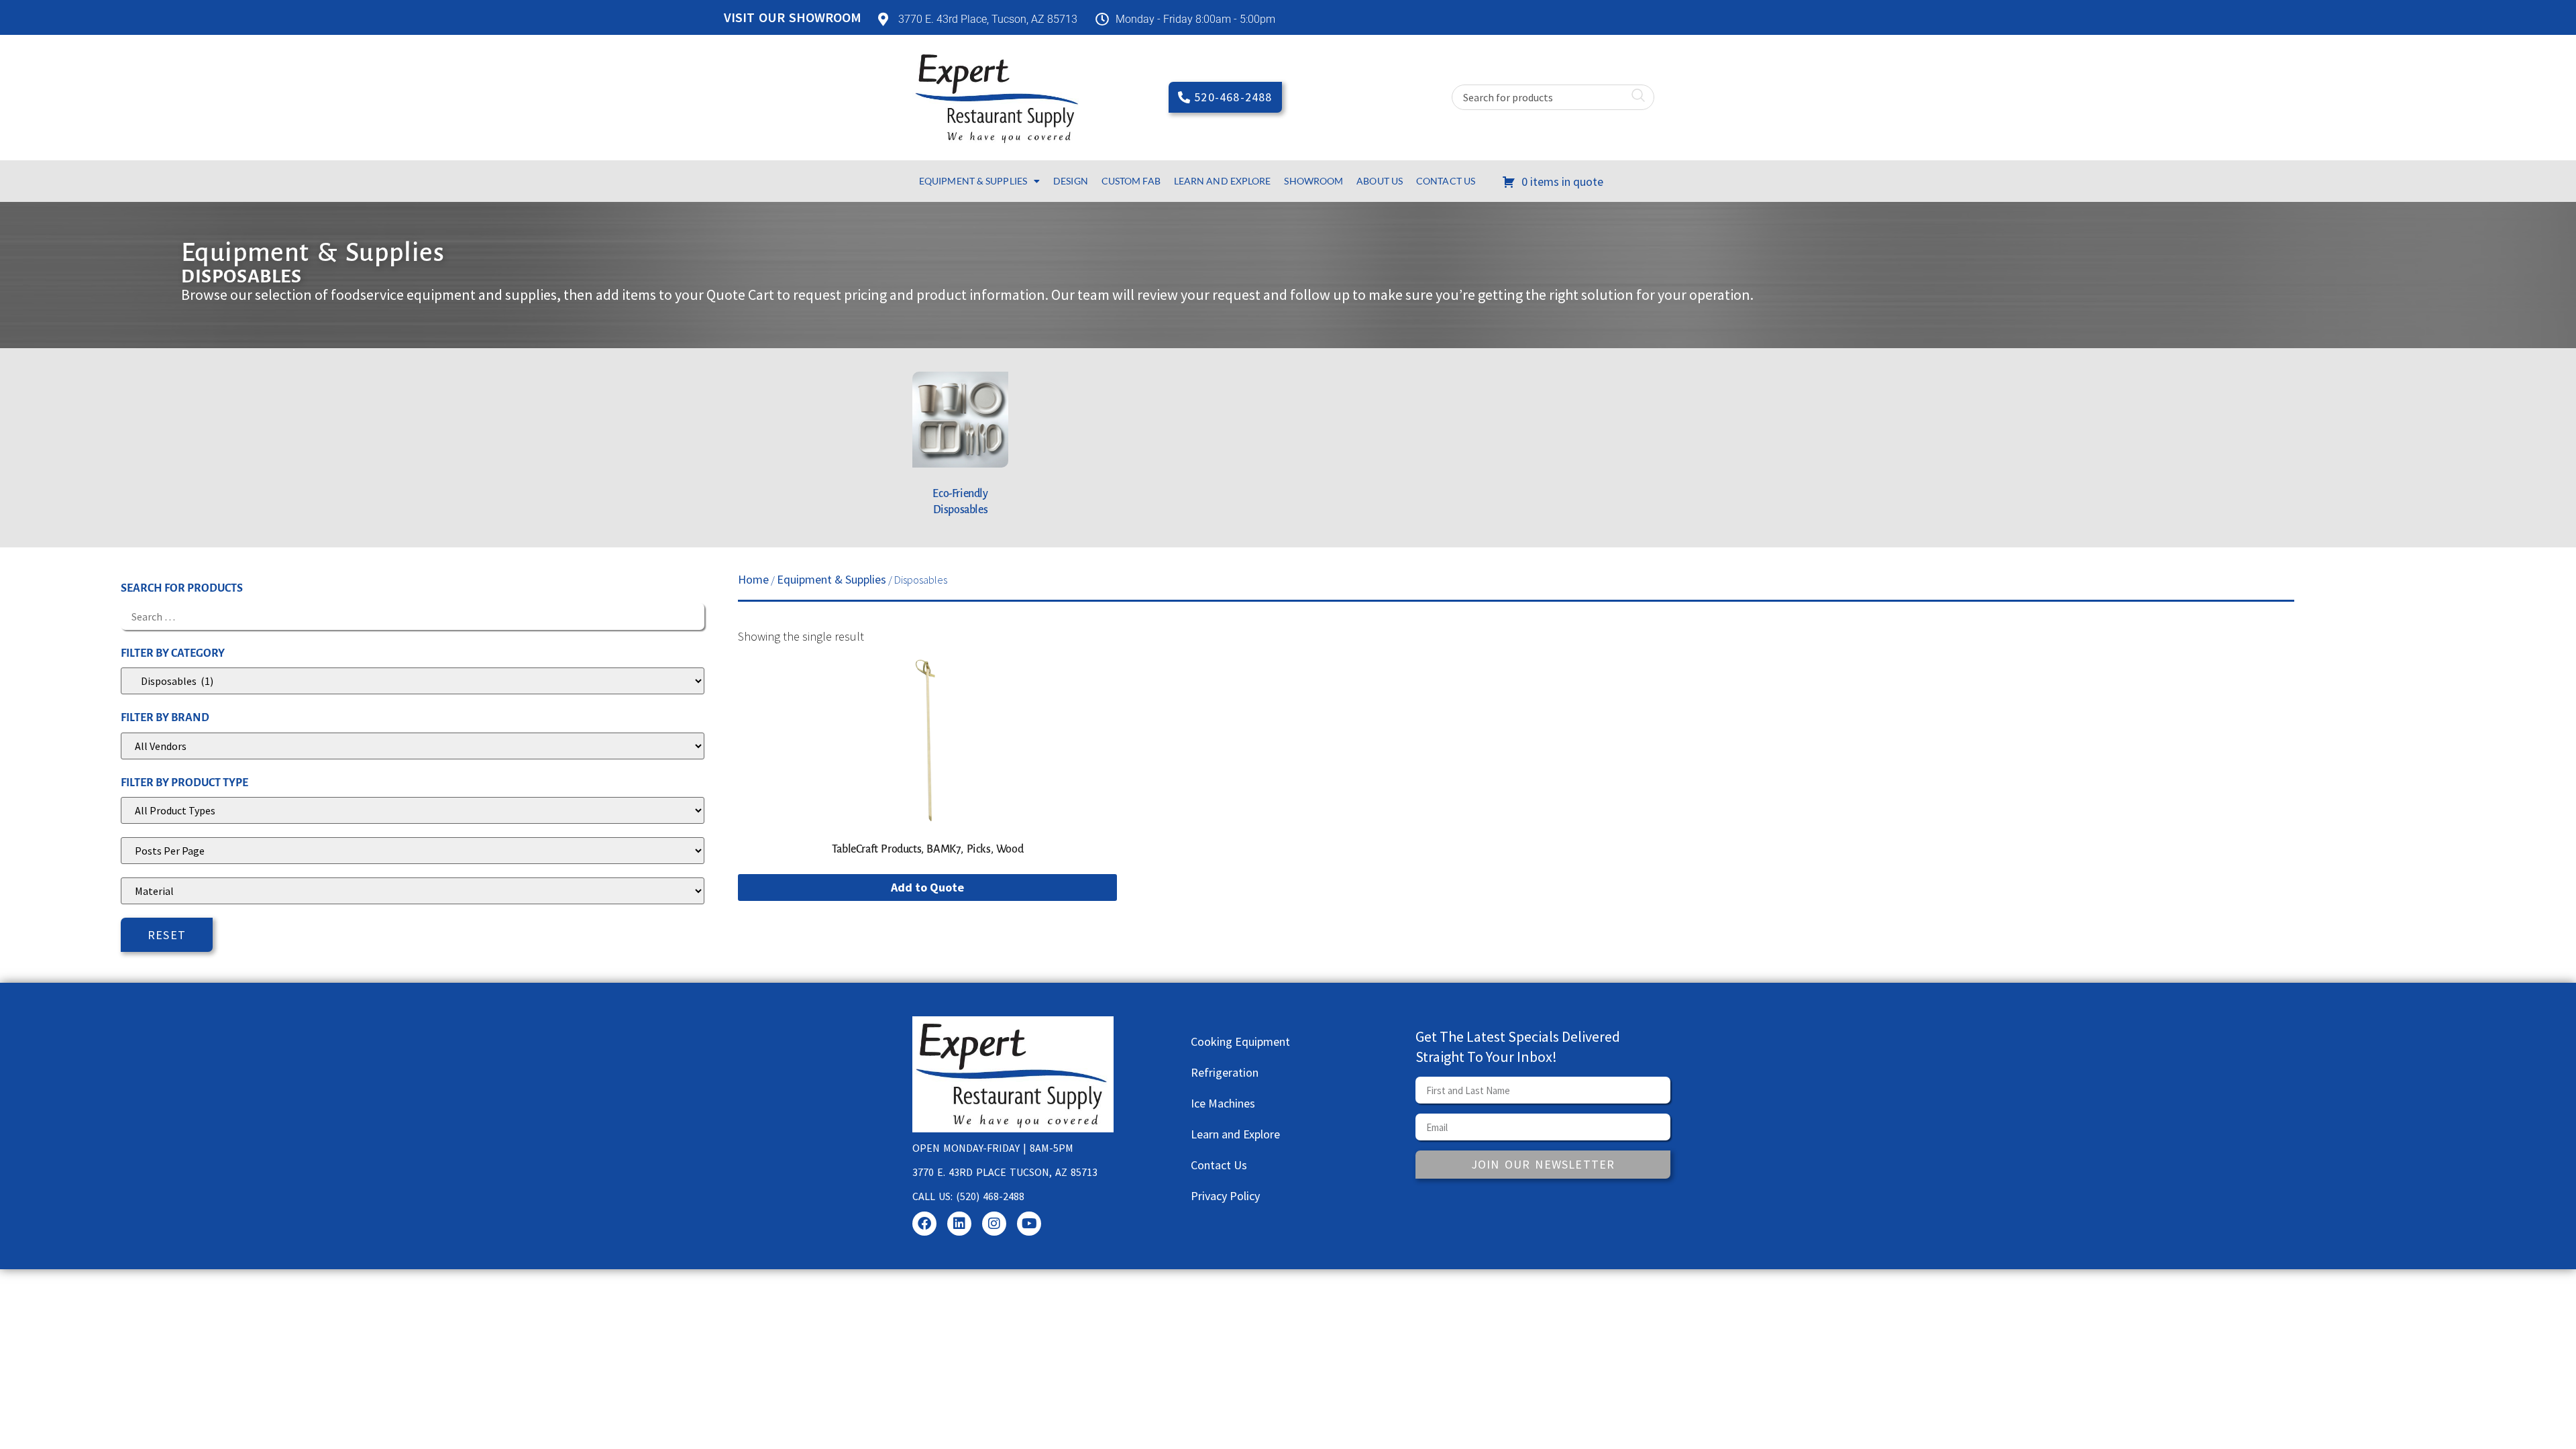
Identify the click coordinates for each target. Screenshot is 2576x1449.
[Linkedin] (959, 1224)
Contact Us (1446, 181)
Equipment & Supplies (973, 181)
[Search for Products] (413, 616)
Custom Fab (1131, 181)
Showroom (1313, 181)
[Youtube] (1029, 1224)
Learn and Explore (1223, 181)
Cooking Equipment (1240, 1041)
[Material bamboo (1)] (413, 891)
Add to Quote (927, 887)
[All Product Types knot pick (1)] (413, 810)
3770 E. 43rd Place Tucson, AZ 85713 (1005, 1172)
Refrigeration (1225, 1072)
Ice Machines (1223, 1103)
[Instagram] (994, 1224)
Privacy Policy (1225, 1196)
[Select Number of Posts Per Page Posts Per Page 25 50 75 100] (413, 851)
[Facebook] (924, 1224)
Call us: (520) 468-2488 (968, 1196)
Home (753, 579)
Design (1071, 181)
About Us (1380, 181)
